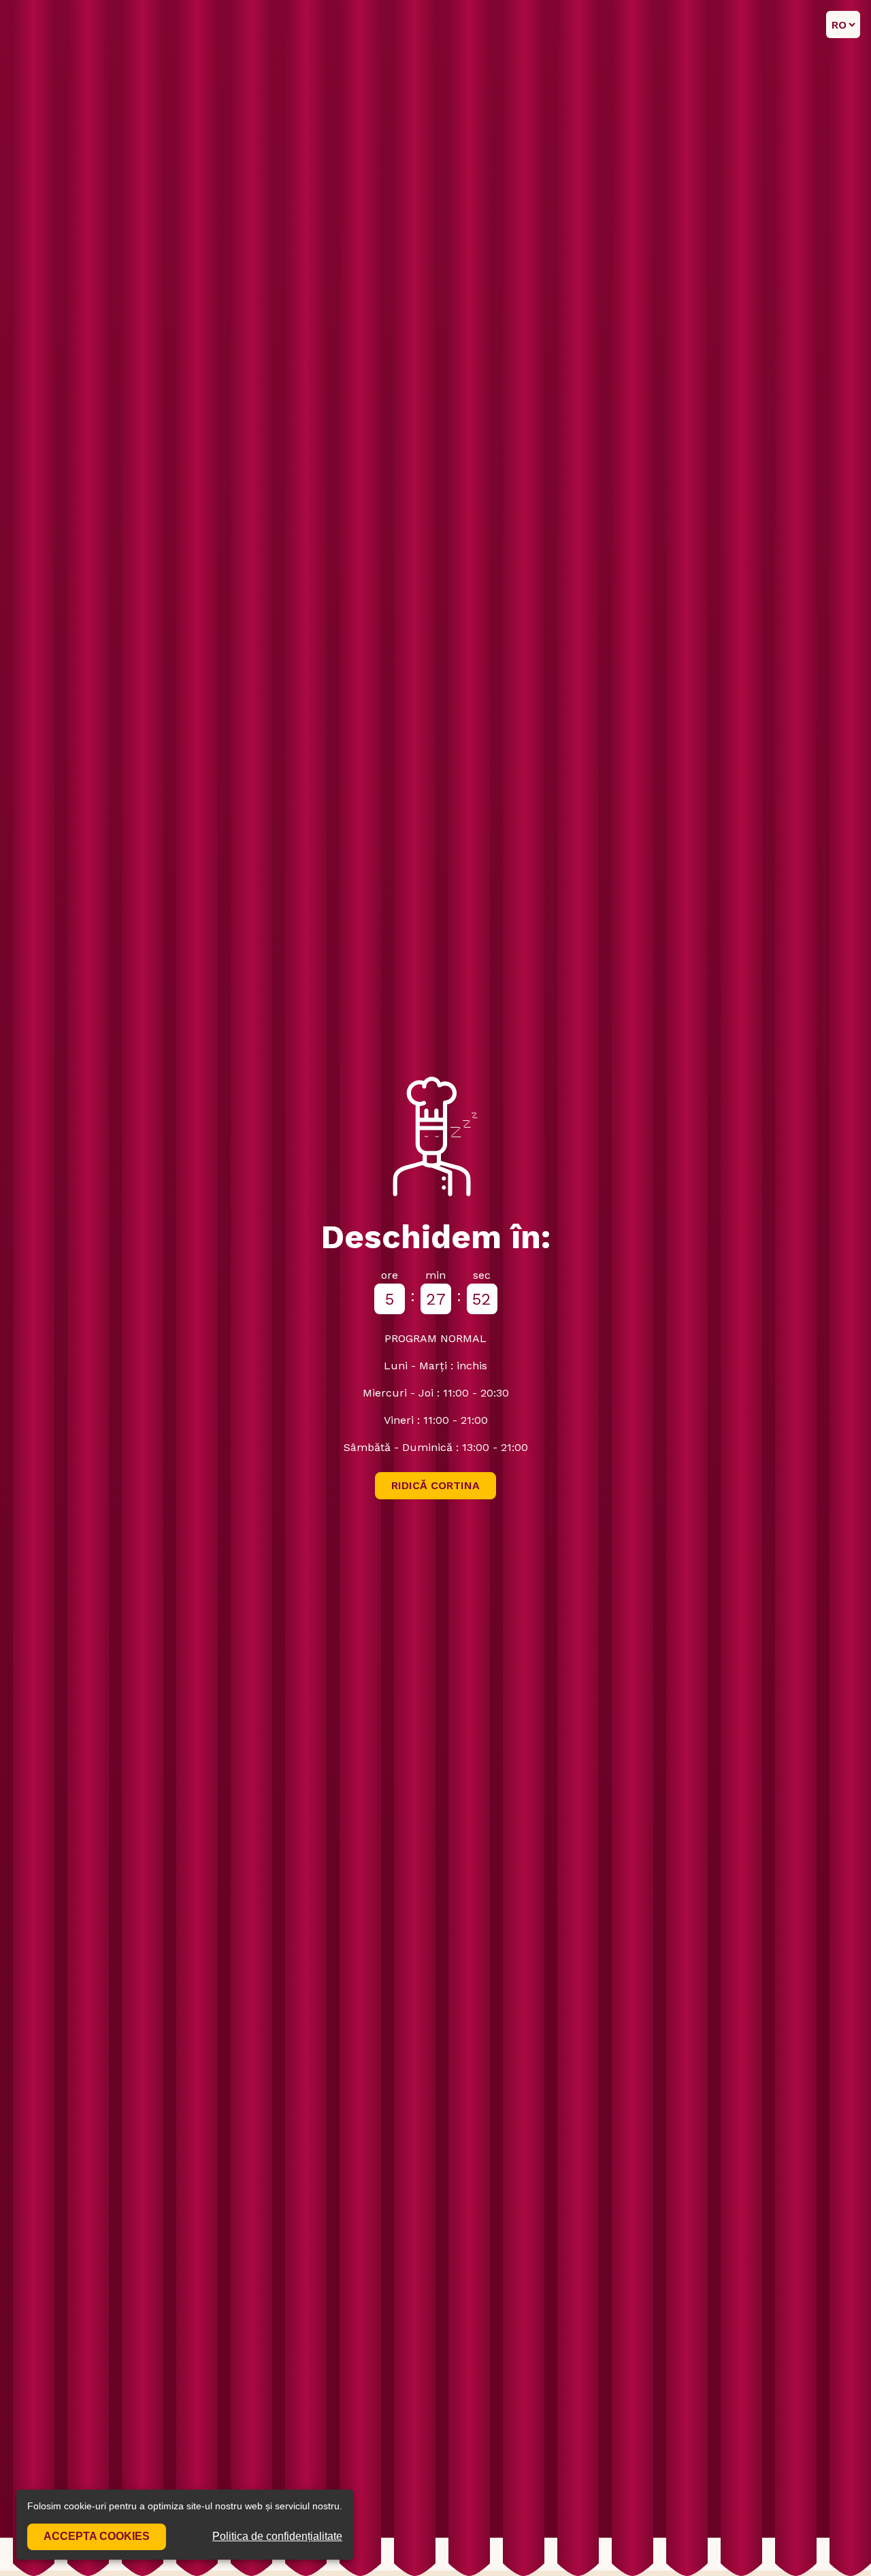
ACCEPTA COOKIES (97, 2536)
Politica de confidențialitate (277, 2536)
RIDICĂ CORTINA (435, 1485)
